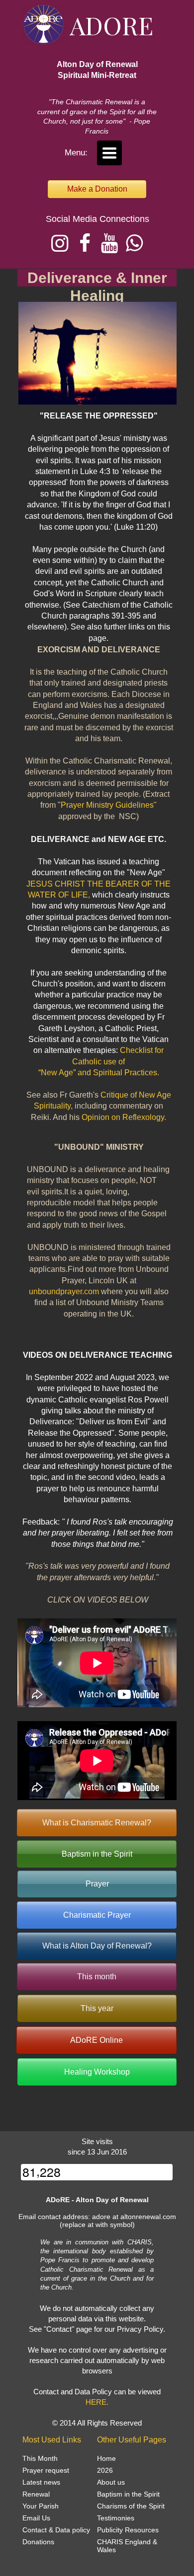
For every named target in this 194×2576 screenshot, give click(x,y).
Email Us (36, 2518)
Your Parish (41, 2506)
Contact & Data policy (56, 2530)
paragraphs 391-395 (105, 616)
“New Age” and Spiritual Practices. (99, 1073)
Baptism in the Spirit (128, 2494)
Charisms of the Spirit (131, 2506)
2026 (105, 2470)
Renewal (36, 2494)
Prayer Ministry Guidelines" (109, 805)
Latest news (41, 2482)
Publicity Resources (128, 2530)
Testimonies (116, 2518)
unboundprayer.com (64, 1291)
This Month (40, 2458)
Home (106, 2458)
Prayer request (46, 2470)
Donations (38, 2542)
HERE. (97, 2402)
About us (111, 2482)
